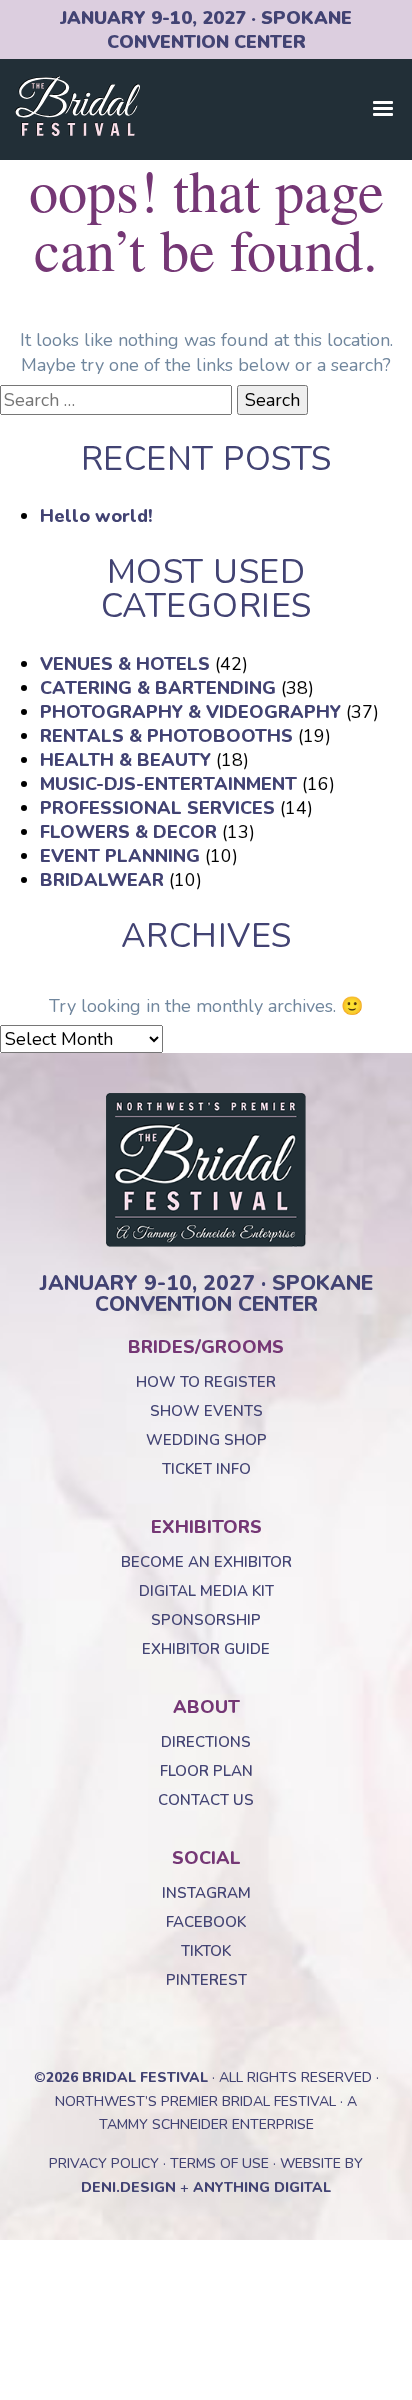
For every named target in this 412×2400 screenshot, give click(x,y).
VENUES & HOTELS (125, 664)
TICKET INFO (206, 1469)
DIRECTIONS (206, 1742)
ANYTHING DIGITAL (262, 2187)
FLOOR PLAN (206, 1771)
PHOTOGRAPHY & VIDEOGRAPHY (190, 712)
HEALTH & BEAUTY (125, 760)
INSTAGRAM (206, 1893)
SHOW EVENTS (206, 1411)
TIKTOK (206, 1951)
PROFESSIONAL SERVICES (157, 808)
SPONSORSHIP (206, 1620)
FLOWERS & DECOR (128, 832)
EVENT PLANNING (120, 856)
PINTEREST (206, 1980)
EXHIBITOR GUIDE (206, 1649)
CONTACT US (206, 1800)
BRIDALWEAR (102, 880)
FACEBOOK (206, 1922)
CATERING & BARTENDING (158, 688)
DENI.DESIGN (128, 2187)
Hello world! (96, 516)
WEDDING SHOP (206, 1440)
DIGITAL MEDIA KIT (206, 1591)
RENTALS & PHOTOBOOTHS (166, 736)
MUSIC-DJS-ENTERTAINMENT (168, 784)
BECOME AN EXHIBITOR (206, 1562)
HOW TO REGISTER (206, 1382)
